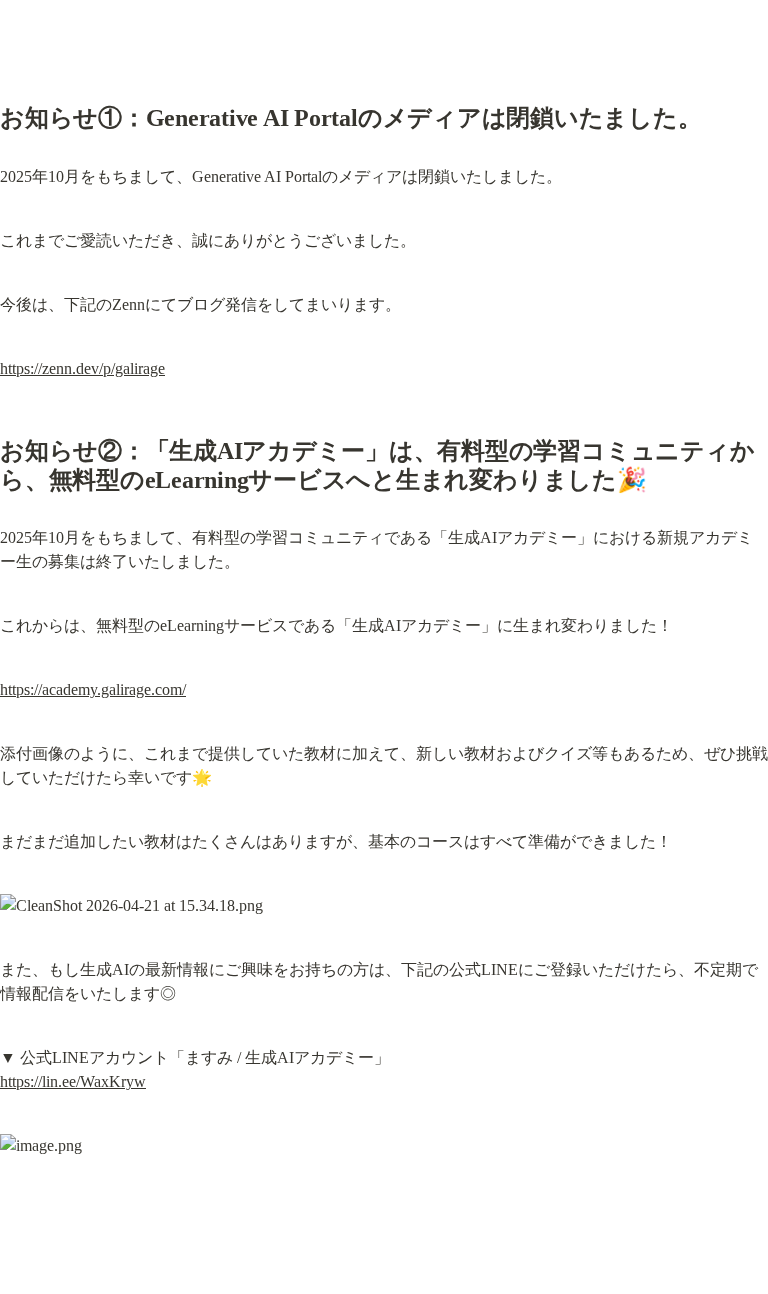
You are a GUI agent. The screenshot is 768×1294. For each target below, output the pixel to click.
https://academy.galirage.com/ (93, 689)
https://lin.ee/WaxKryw (73, 1081)
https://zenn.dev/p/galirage (82, 368)
